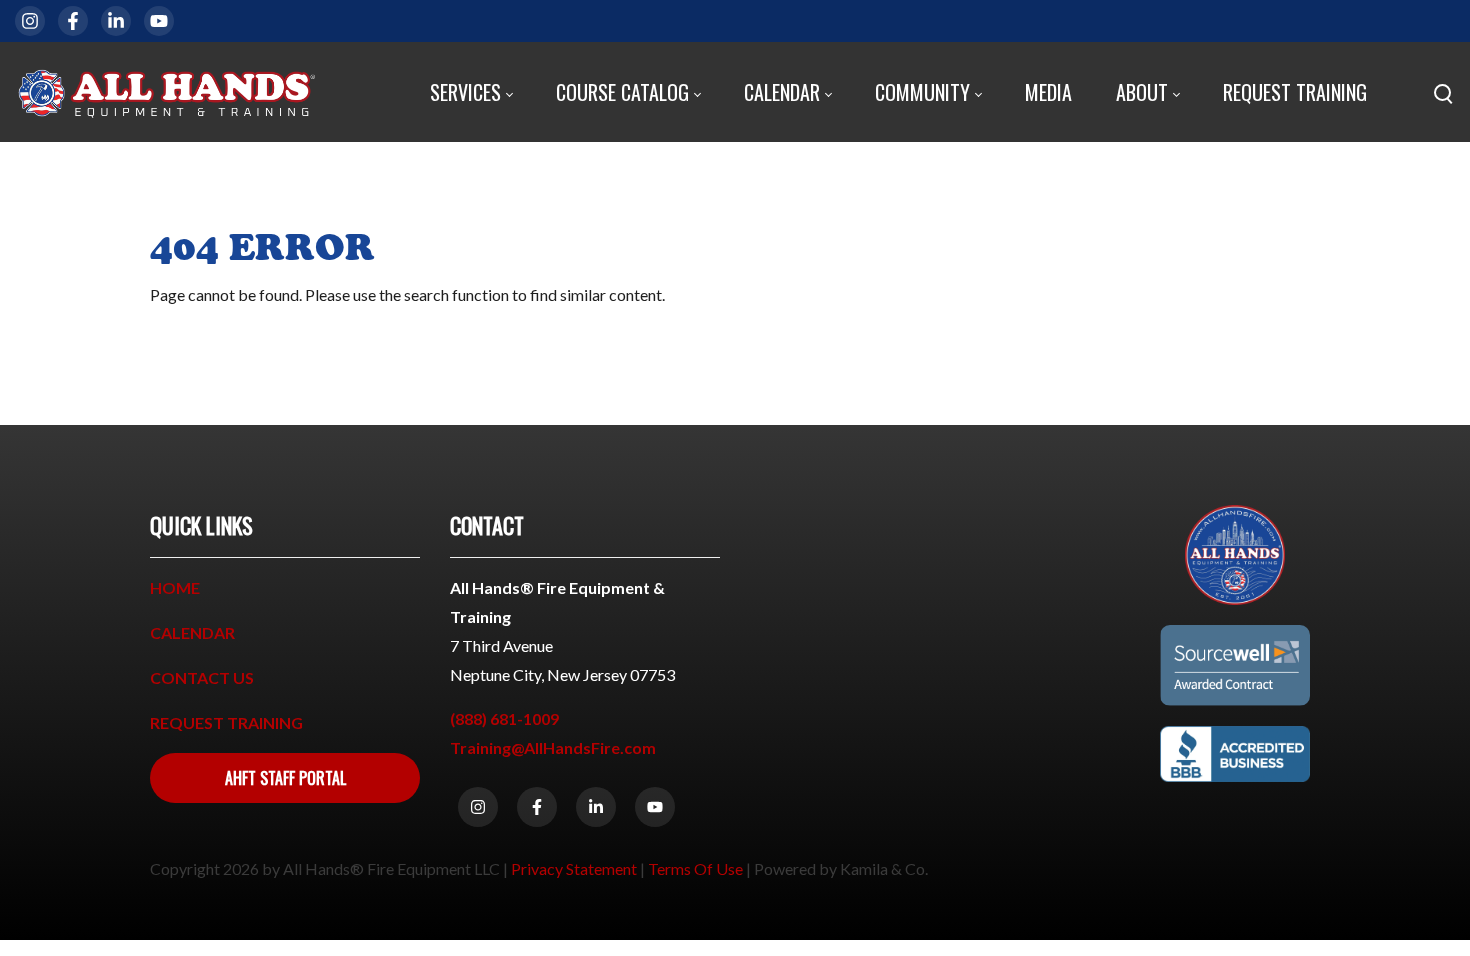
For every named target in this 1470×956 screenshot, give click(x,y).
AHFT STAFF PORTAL (285, 778)
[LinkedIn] (116, 21)
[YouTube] (159, 21)
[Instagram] (30, 21)
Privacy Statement (574, 868)
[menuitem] (471, 92)
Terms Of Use (695, 868)
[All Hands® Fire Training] (165, 91)
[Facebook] (73, 21)
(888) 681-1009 (504, 718)
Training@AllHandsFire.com (553, 747)
